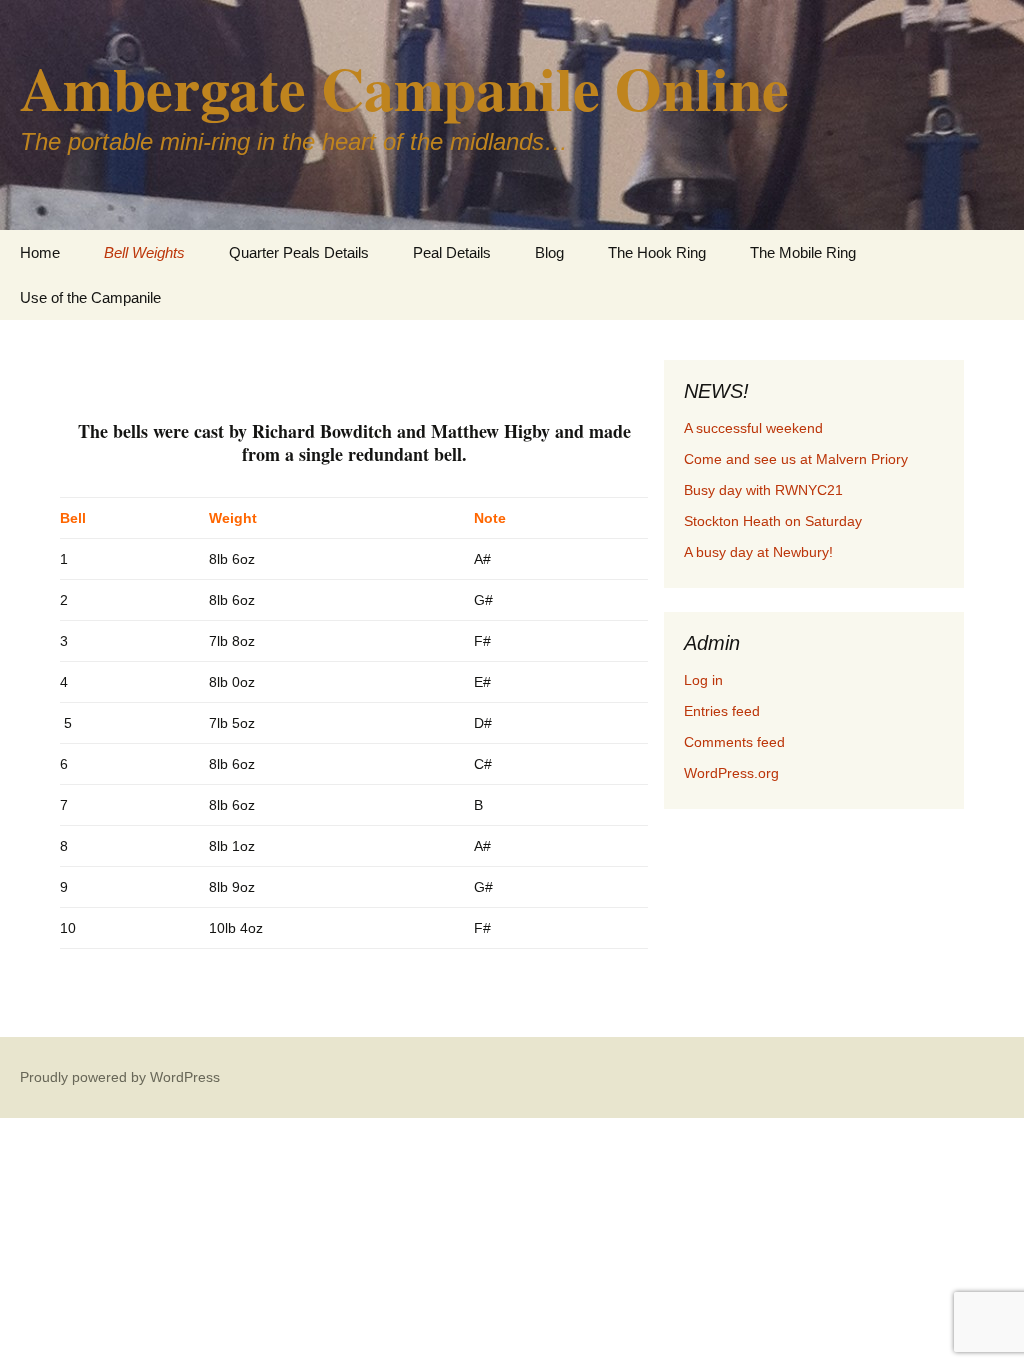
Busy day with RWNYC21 (763, 490)
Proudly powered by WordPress (120, 1077)
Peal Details (452, 252)
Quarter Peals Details (299, 252)
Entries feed (722, 711)
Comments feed (734, 742)
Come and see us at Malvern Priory (796, 459)
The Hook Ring (657, 252)
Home (40, 252)
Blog (549, 252)
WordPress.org (731, 773)
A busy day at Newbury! (758, 552)
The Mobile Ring (803, 252)
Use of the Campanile (90, 297)
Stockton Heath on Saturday (773, 521)
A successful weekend (753, 428)
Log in (703, 680)
